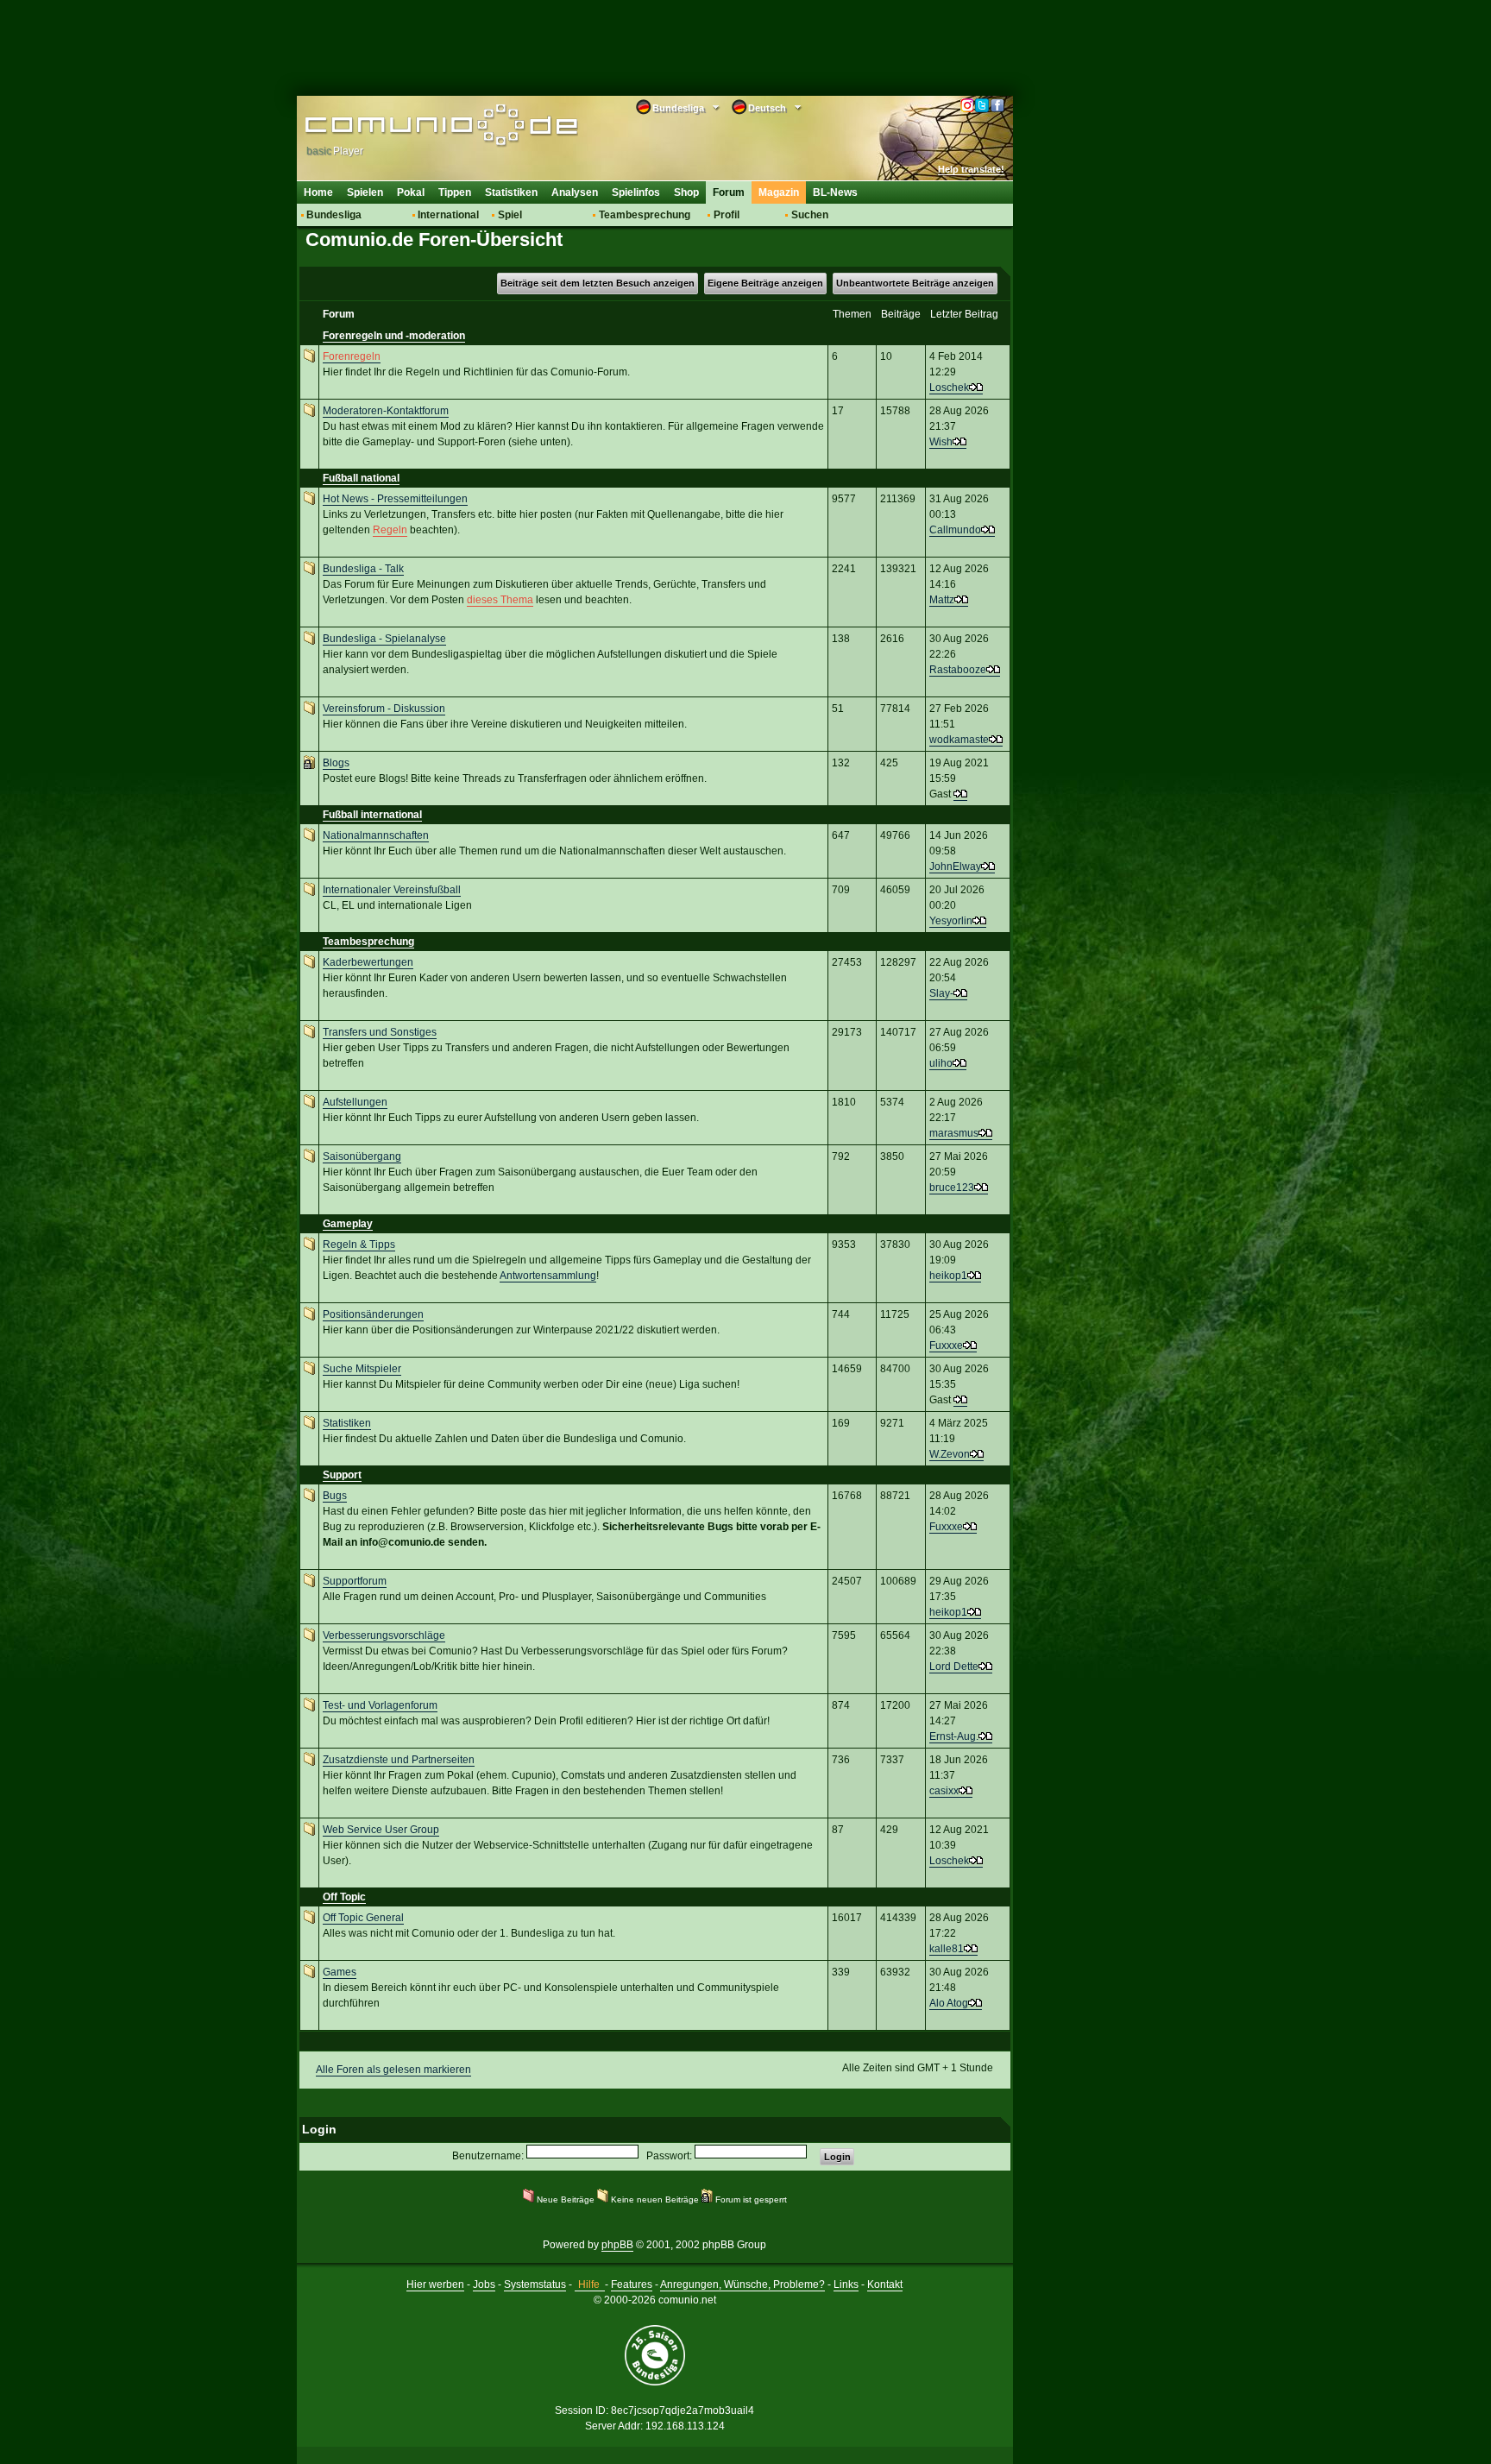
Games (340, 1972)
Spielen (365, 192)
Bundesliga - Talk (363, 569)
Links (846, 2284)
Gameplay (348, 1224)
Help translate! (971, 169)
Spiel (510, 215)
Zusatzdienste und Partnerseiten (399, 1760)
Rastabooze (958, 670)
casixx (944, 1791)
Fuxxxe (946, 1345)
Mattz (942, 600)
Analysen (575, 192)
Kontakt (885, 2284)
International (448, 215)
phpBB (617, 2245)
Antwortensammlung (548, 1276)
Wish (941, 442)
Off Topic (344, 1897)
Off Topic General (363, 1918)
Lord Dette (954, 1667)
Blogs (336, 763)
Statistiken (511, 192)
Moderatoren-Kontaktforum (386, 411)
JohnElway (955, 866)
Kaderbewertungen (368, 962)
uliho (941, 1063)
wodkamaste (959, 740)
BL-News (835, 192)
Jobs (484, 2284)
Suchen (810, 215)
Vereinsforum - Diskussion (384, 709)
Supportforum (355, 1581)
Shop (686, 192)
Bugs (335, 1496)
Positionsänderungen (373, 1314)
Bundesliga (334, 215)
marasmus (954, 1133)
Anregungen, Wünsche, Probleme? (742, 2284)
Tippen (455, 192)
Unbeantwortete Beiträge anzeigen (915, 283)
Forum (729, 192)
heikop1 (948, 1276)
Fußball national (361, 478)
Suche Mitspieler (362, 1369)
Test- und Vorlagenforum (380, 1705)
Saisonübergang (362, 1156)
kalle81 (947, 1949)
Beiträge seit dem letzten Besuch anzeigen (598, 283)
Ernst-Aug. (954, 1736)
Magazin (779, 192)
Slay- (941, 993)
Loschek (949, 388)
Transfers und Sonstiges (380, 1032)
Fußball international (372, 815)
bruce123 (952, 1188)
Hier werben (435, 2284)
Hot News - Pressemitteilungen (395, 499)
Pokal (411, 192)
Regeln (390, 530)
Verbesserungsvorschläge (384, 1635)
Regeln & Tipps (359, 1245)
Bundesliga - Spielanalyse (384, 639)
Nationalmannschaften (376, 835)
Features (632, 2284)
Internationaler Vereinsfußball (392, 890)
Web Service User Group (381, 1830)
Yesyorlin (951, 921)
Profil (727, 215)
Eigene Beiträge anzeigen (765, 283)
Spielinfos (636, 192)
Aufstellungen (355, 1102)
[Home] (415, 127)
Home (318, 192)
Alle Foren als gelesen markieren (393, 2070)
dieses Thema (500, 600)
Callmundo (955, 530)
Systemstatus (535, 2284)
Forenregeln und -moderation (394, 336)
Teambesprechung (645, 215)
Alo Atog (949, 2003)
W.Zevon (950, 1454)
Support (342, 1475)
